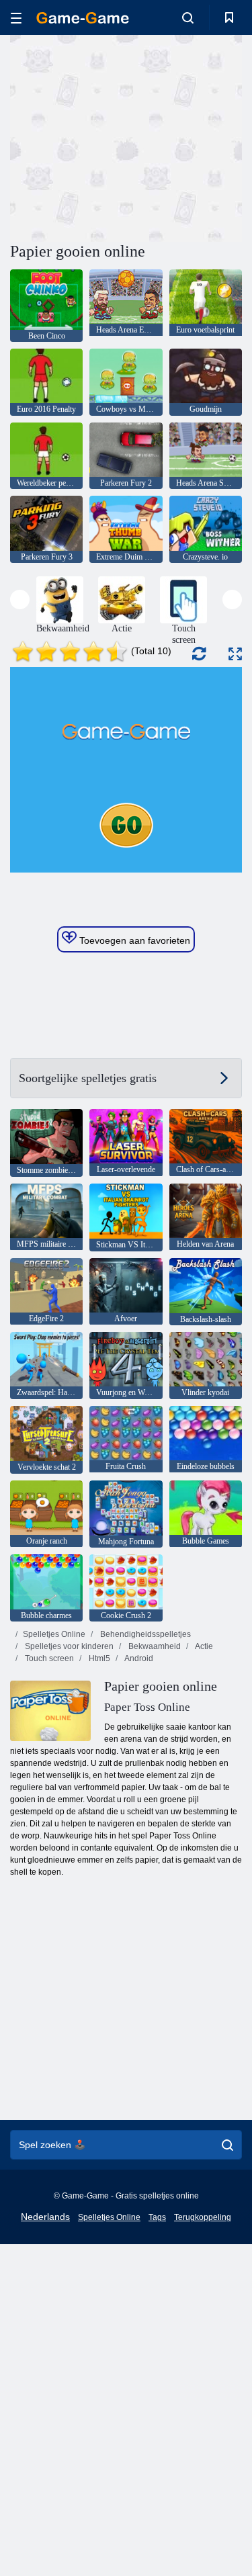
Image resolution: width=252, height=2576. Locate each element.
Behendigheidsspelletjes (144, 1634)
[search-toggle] (188, 17)
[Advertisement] (124, 136)
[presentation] (20, 599)
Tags (157, 2217)
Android (138, 1658)
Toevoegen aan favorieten (133, 940)
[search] (227, 2145)
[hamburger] (16, 18)
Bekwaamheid (154, 1646)
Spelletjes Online (54, 1634)
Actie (203, 1646)
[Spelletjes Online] (83, 18)
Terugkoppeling (203, 2217)
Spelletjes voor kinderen (68, 1646)
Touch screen (48, 1658)
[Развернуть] (235, 654)
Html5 (98, 1658)
